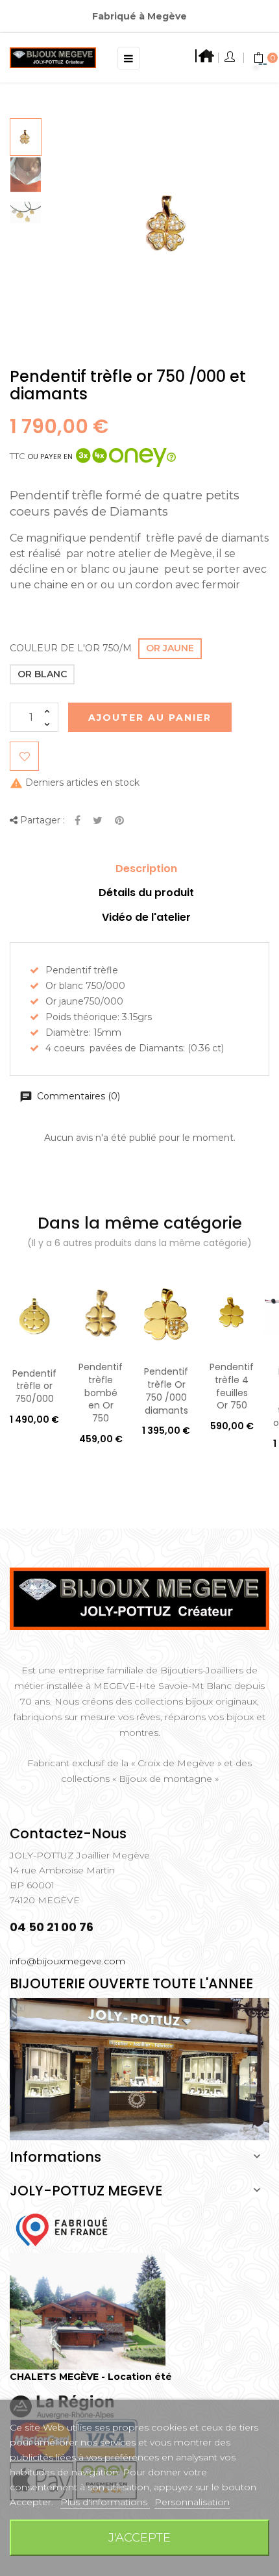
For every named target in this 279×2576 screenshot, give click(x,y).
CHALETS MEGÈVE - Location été (91, 2377)
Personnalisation (192, 2502)
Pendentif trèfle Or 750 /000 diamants (166, 1391)
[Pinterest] (119, 821)
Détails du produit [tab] (146, 893)
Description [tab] (146, 869)
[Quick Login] (231, 58)
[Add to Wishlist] (24, 756)
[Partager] (78, 821)
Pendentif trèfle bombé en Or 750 (101, 1393)
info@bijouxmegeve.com (67, 1961)
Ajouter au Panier (150, 718)
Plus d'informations (105, 2502)
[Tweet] (98, 821)
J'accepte (139, 2537)
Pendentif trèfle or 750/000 (34, 1386)
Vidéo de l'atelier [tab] (146, 917)
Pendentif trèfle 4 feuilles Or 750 (232, 1386)
